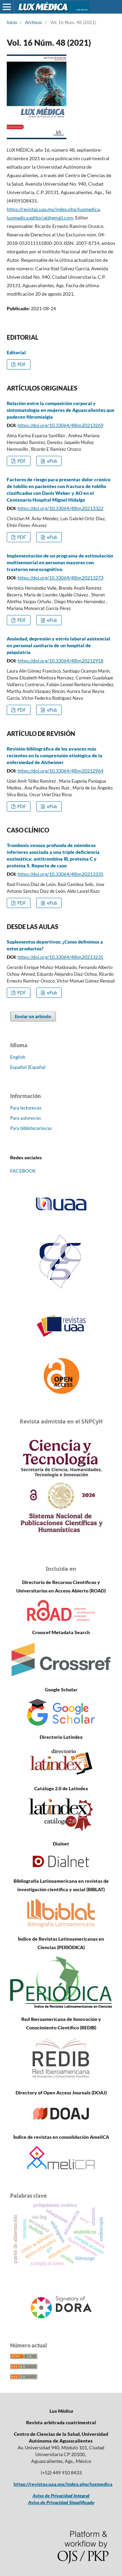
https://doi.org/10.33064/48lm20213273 (60, 578)
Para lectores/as (26, 1108)
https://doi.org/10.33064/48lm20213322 (60, 508)
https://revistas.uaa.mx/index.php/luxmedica (53, 209)
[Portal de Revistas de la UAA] (61, 1326)
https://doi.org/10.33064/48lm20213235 (60, 957)
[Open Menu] (7, 7)
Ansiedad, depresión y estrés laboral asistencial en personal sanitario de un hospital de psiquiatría (58, 645)
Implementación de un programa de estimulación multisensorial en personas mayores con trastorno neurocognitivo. (60, 562)
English (18, 1057)
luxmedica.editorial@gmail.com (40, 218)
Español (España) (28, 1067)
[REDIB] (61, 2079)
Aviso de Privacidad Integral (61, 2496)
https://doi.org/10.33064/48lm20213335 (60, 874)
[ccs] (61, 1290)
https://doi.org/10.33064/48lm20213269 (60, 425)
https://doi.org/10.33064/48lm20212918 (60, 661)
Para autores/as (26, 1118)
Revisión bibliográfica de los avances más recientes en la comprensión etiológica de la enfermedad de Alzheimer (55, 755)
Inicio (12, 22)
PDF (21, 364)
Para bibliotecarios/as (31, 1128)
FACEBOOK (23, 1171)
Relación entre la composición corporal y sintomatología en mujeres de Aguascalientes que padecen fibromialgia (61, 410)
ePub (52, 461)
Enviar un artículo (33, 1016)
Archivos (34, 22)
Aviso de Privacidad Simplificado (61, 2502)
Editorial (16, 352)
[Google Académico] (61, 1724)
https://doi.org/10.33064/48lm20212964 (60, 771)
